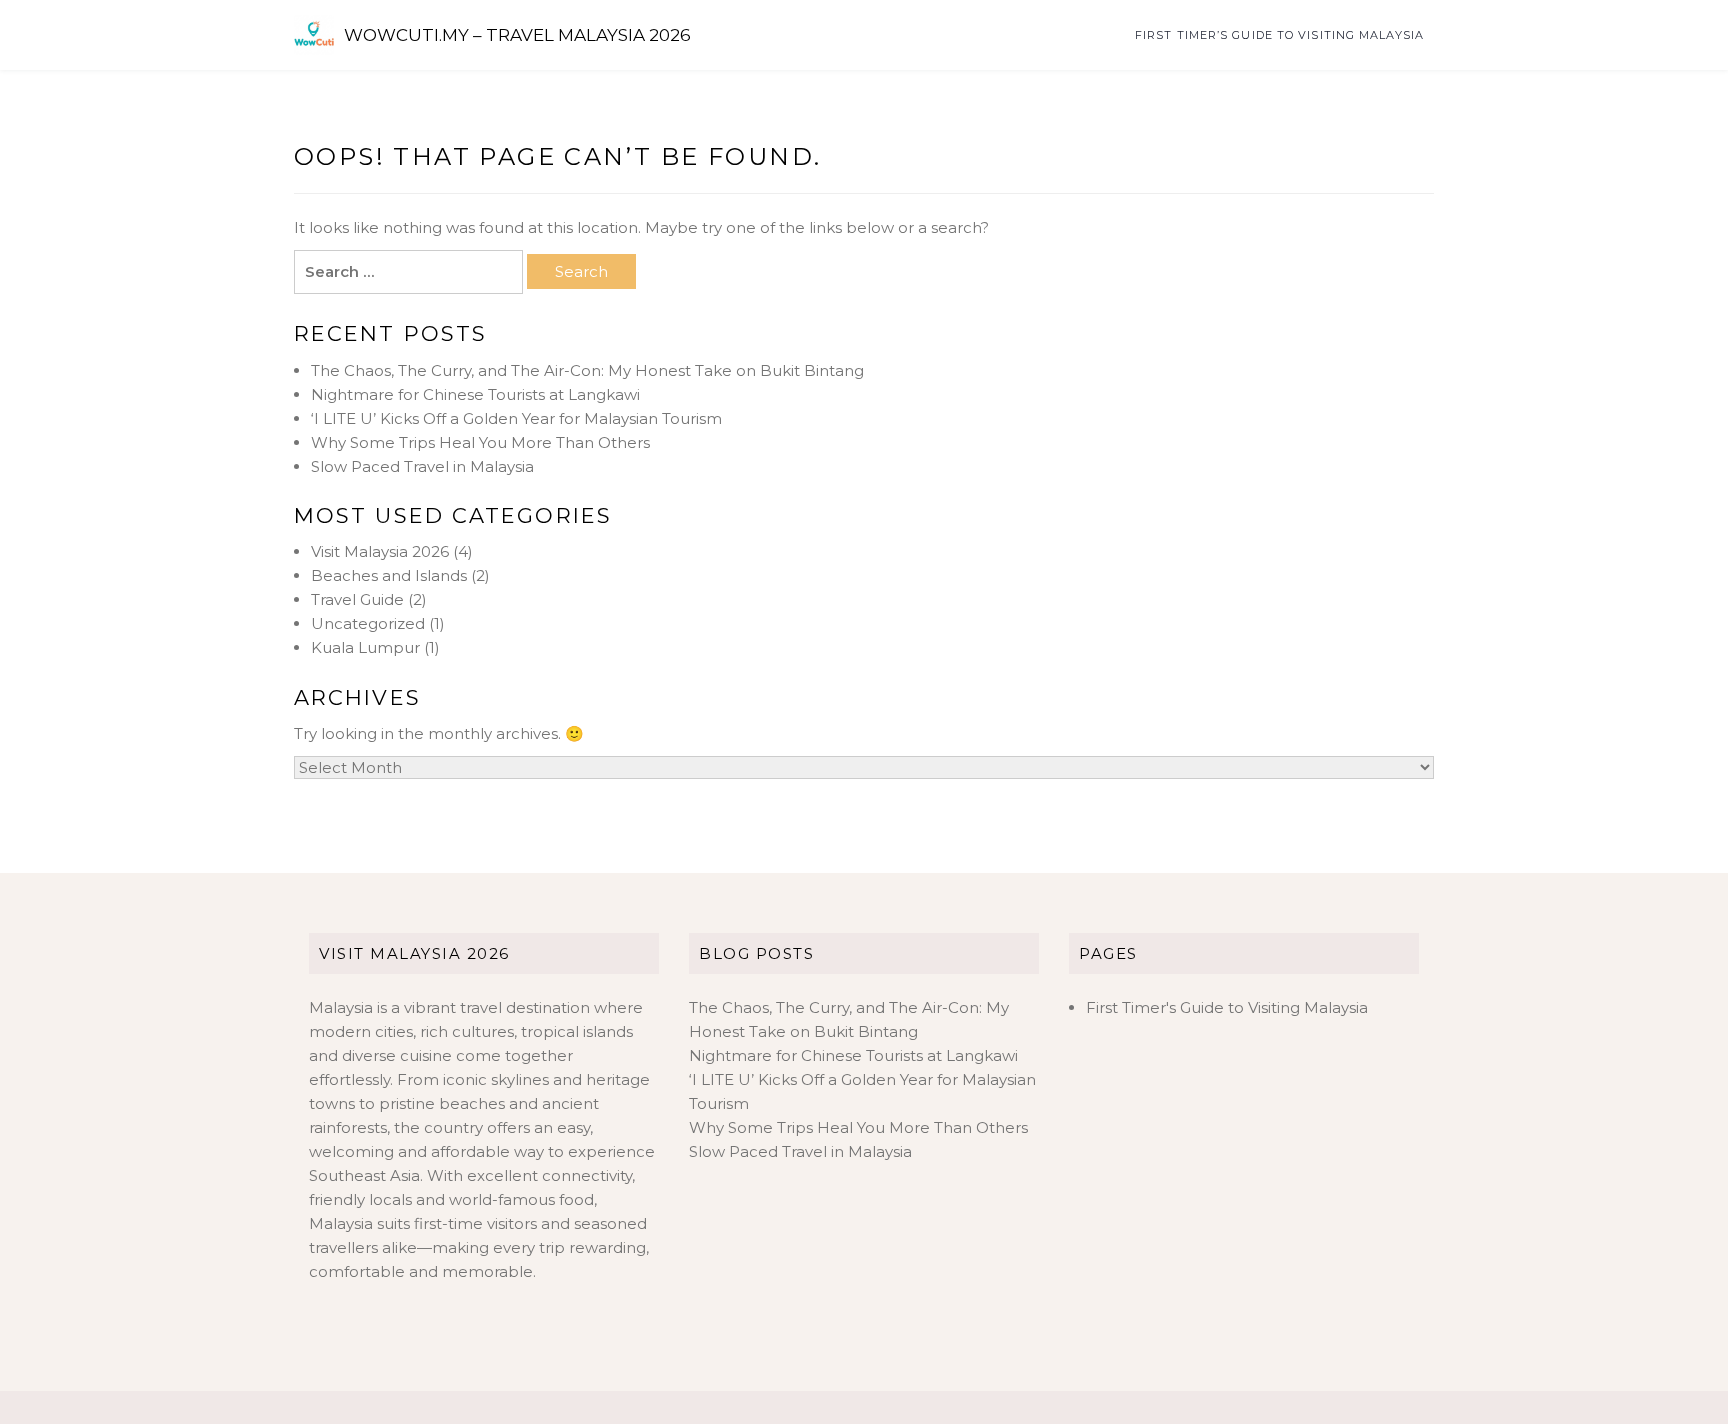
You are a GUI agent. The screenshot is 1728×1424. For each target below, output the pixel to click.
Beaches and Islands (389, 575)
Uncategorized (368, 623)
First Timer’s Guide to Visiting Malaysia (1279, 35)
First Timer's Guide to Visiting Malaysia (1227, 1007)
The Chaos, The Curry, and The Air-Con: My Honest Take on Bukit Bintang (587, 370)
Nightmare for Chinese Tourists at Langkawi (475, 394)
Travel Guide (357, 599)
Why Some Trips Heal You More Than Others (480, 442)
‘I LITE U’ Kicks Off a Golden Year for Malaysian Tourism (516, 418)
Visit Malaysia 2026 (380, 551)
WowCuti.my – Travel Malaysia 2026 (517, 35)
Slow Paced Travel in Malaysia (422, 466)
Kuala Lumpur (365, 647)
